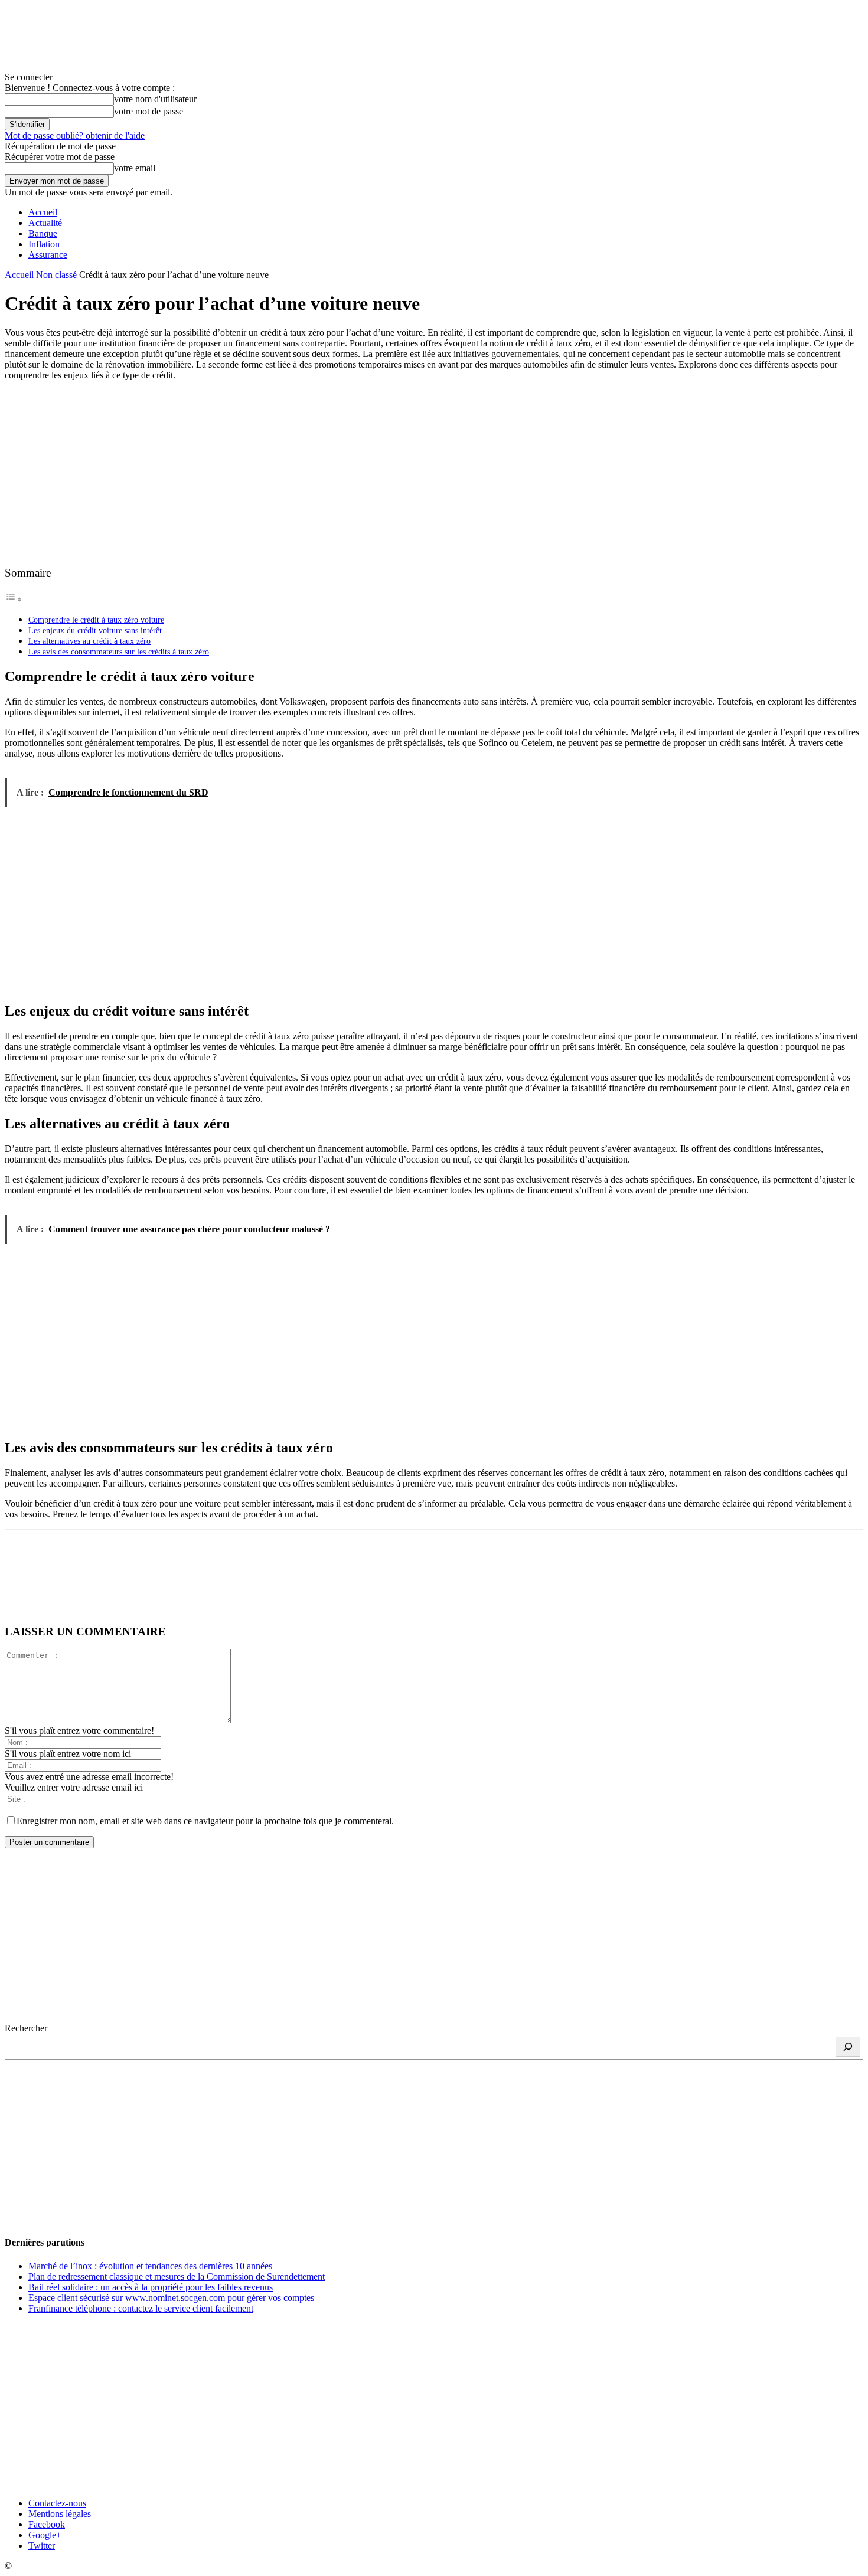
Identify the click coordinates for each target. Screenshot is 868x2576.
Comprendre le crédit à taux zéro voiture (96, 620)
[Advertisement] (434, 473)
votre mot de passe (149, 111)
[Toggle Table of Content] (14, 599)
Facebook (47, 2524)
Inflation (44, 244)
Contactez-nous (57, 2503)
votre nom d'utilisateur (155, 99)
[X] (67, 1575)
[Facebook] (24, 1575)
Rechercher (26, 2028)
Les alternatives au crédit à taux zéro (89, 641)
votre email (135, 168)
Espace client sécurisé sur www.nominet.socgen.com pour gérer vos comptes (171, 2298)
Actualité (45, 223)
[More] (195, 1575)
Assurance (48, 255)
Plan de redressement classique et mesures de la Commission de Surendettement (177, 2276)
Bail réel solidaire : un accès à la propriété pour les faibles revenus (151, 2287)
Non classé (56, 275)
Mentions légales (60, 2514)
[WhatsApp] (152, 1575)
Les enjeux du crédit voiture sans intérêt (95, 630)
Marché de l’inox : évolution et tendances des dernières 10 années (150, 2266)
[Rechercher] (848, 2047)
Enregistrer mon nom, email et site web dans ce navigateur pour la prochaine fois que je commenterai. (205, 1821)
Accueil (43, 212)
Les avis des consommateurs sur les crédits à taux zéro (119, 652)
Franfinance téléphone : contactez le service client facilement (141, 2308)
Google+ (45, 2535)
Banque (43, 233)
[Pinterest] (109, 1575)
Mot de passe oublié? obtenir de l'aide (75, 135)
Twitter (42, 2546)
